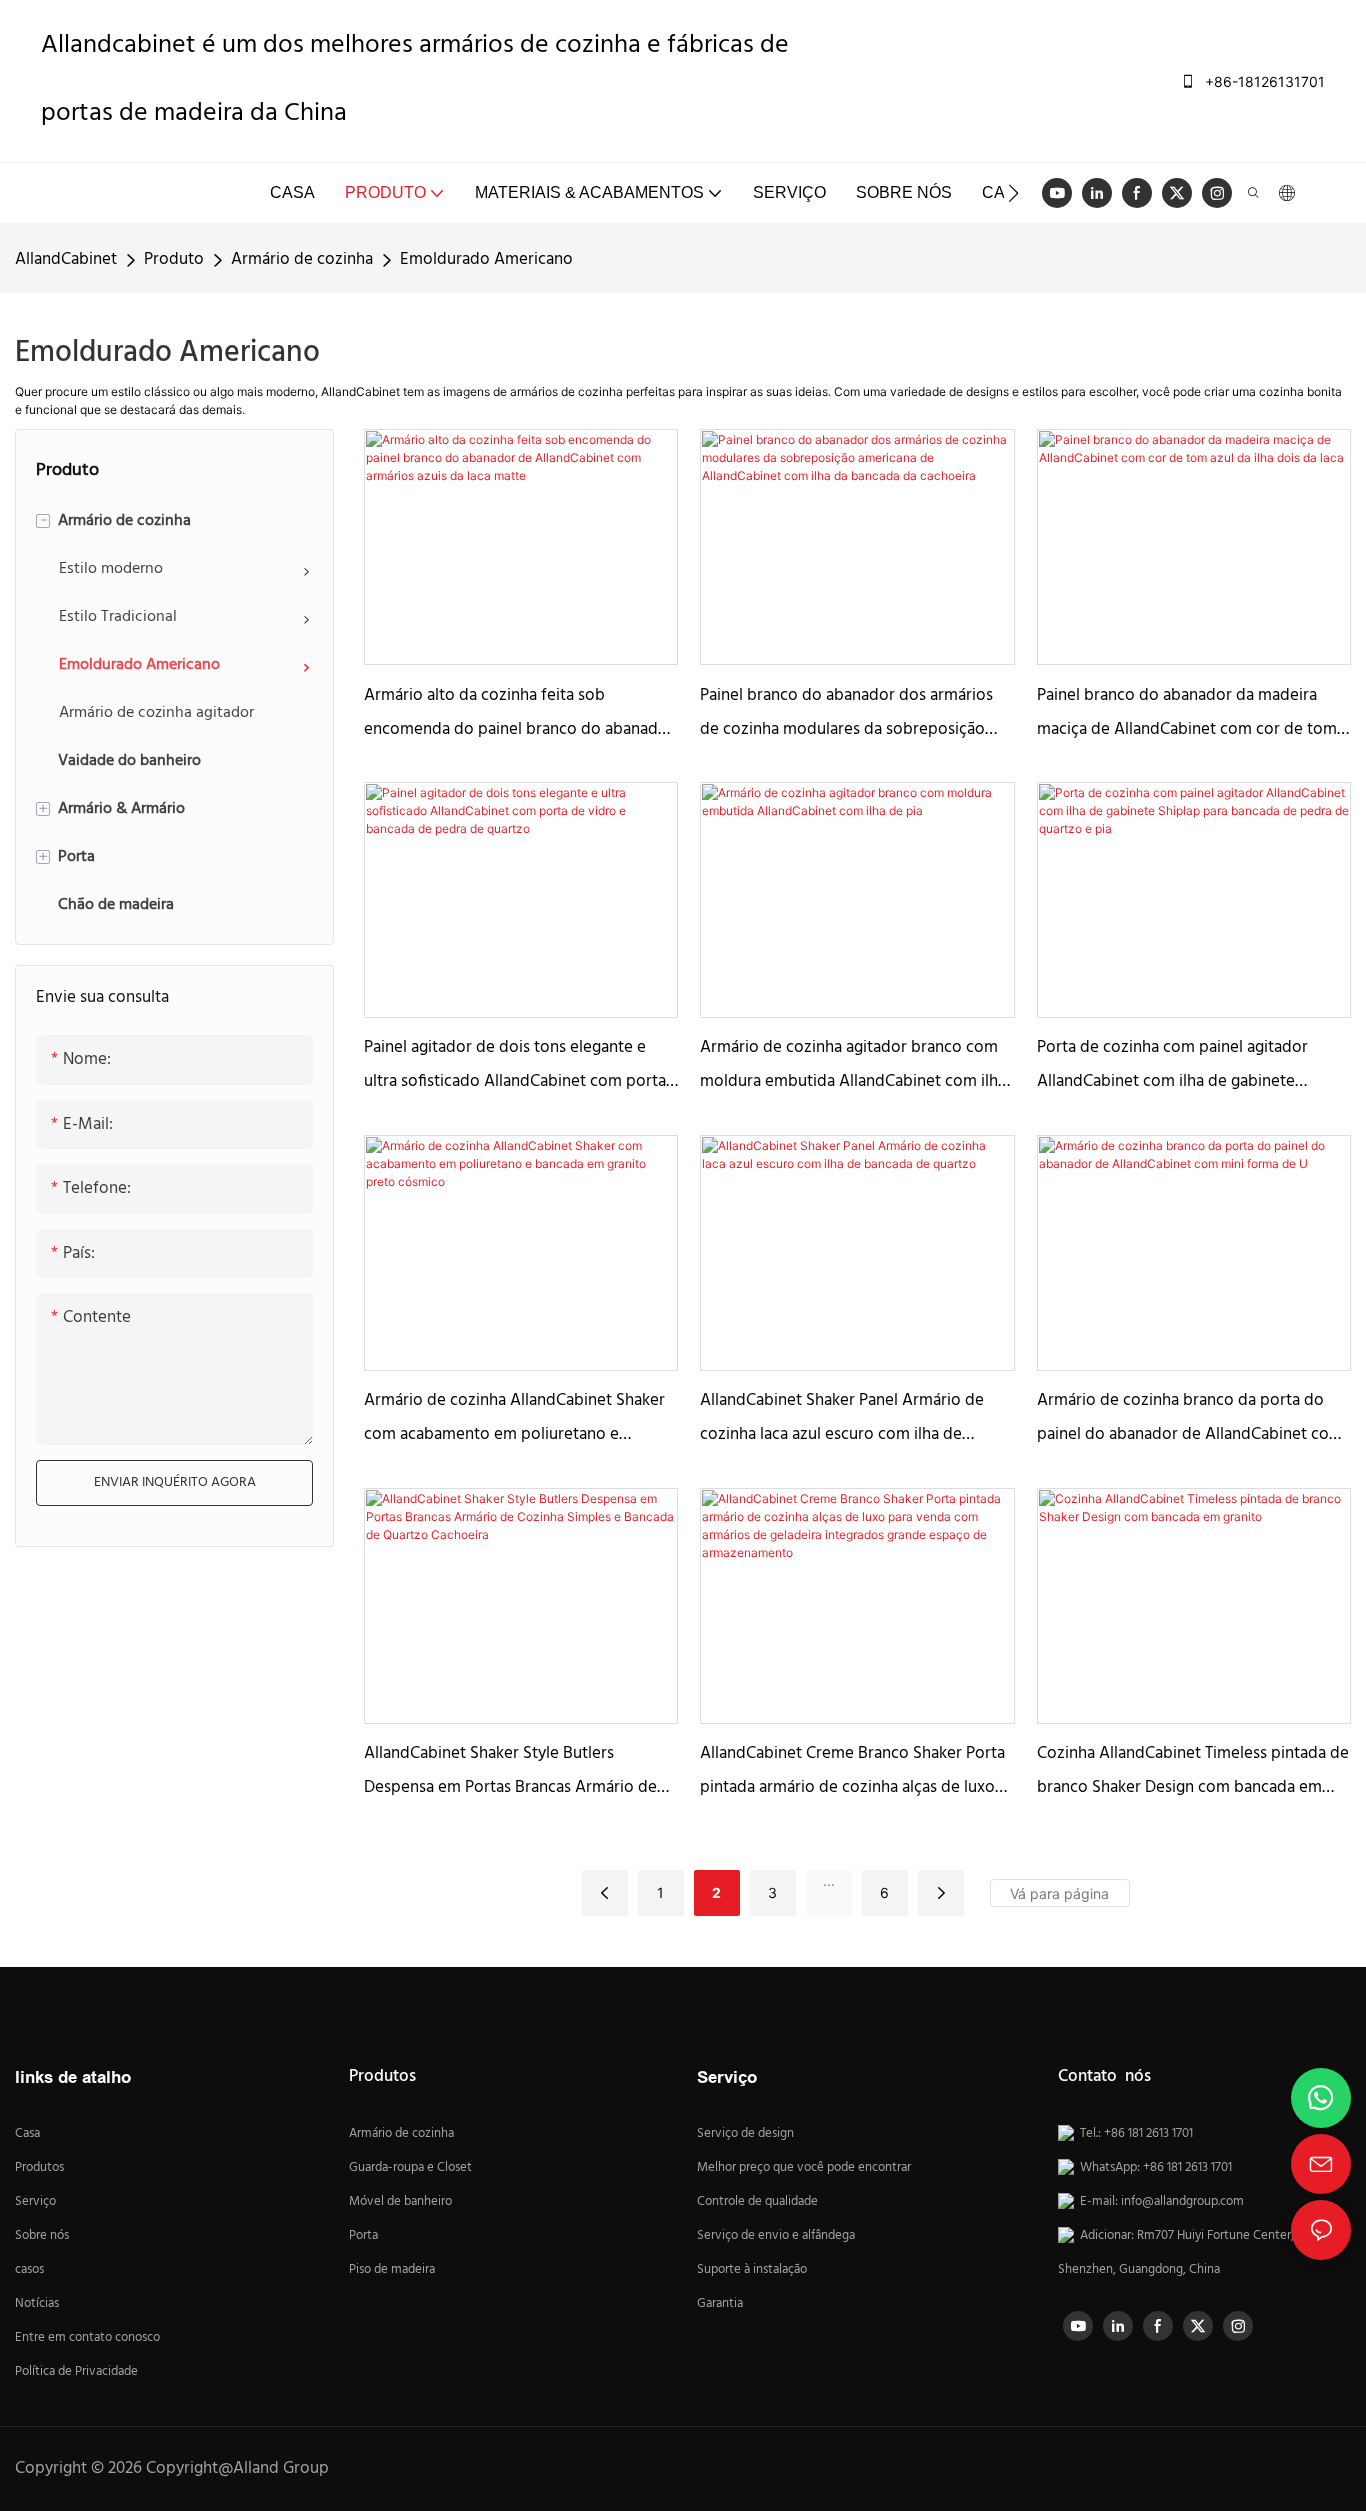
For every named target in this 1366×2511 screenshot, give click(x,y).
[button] (1013, 193)
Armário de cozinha (302, 259)
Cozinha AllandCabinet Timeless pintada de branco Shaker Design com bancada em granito (1193, 1772)
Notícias (37, 2304)
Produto (174, 259)
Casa (27, 2134)
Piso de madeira (392, 2270)
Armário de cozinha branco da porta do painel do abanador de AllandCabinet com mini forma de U (1190, 1419)
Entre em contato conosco (87, 2338)
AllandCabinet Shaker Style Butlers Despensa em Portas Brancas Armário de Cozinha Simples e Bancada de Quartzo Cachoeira (510, 1772)
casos (29, 2270)
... (829, 1880)
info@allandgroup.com (1182, 2202)
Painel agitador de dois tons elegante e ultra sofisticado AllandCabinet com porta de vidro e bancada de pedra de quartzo (515, 1066)
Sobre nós (42, 2236)
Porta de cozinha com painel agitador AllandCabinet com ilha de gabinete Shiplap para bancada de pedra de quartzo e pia (1191, 1066)
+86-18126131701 (1263, 81)
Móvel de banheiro (400, 2202)
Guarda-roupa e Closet (410, 2168)
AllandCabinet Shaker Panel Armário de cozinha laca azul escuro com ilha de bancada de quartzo (842, 1419)
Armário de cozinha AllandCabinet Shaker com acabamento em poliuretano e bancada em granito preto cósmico (514, 1419)
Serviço (35, 2202)
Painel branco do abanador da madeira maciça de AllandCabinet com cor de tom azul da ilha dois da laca (1187, 714)
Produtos (39, 2168)
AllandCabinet (66, 259)
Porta (363, 2236)
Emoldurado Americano (486, 259)
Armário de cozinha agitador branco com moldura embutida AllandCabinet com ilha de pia (853, 1066)
